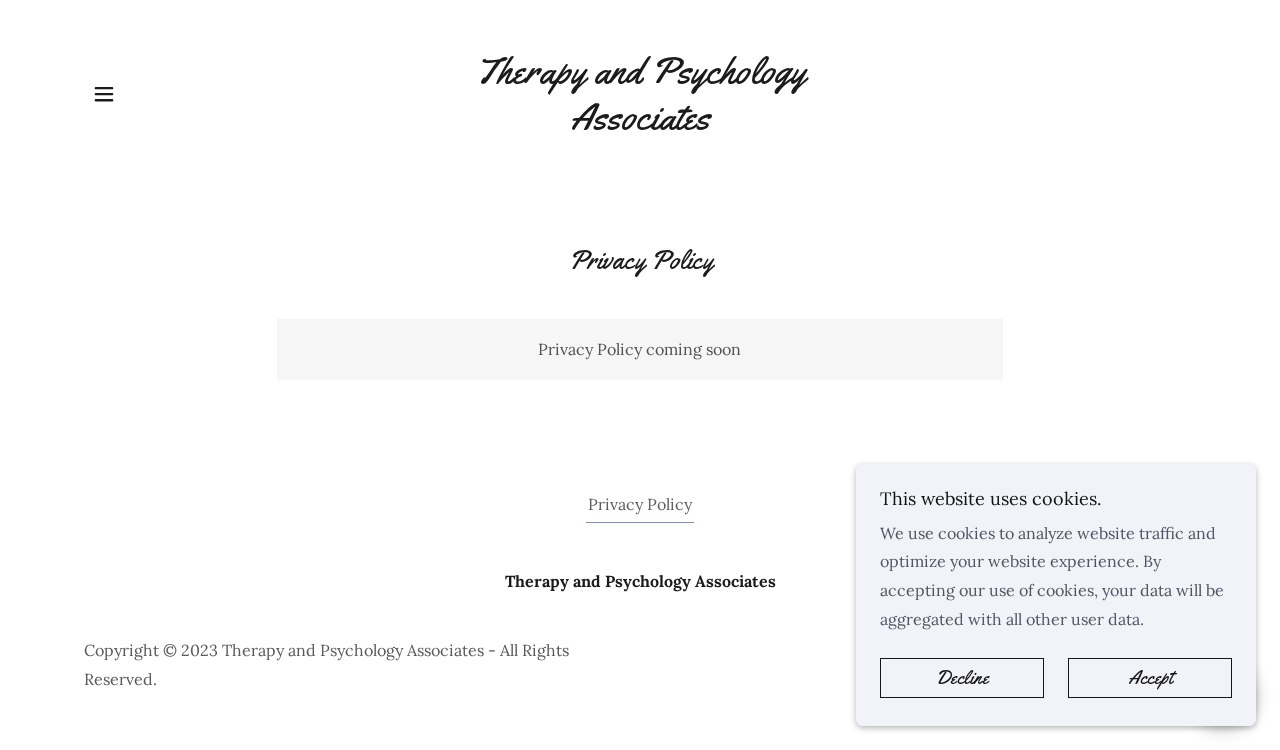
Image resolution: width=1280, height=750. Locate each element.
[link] (640, 123)
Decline (962, 678)
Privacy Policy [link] (640, 504)
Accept (1150, 678)
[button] (104, 94)
